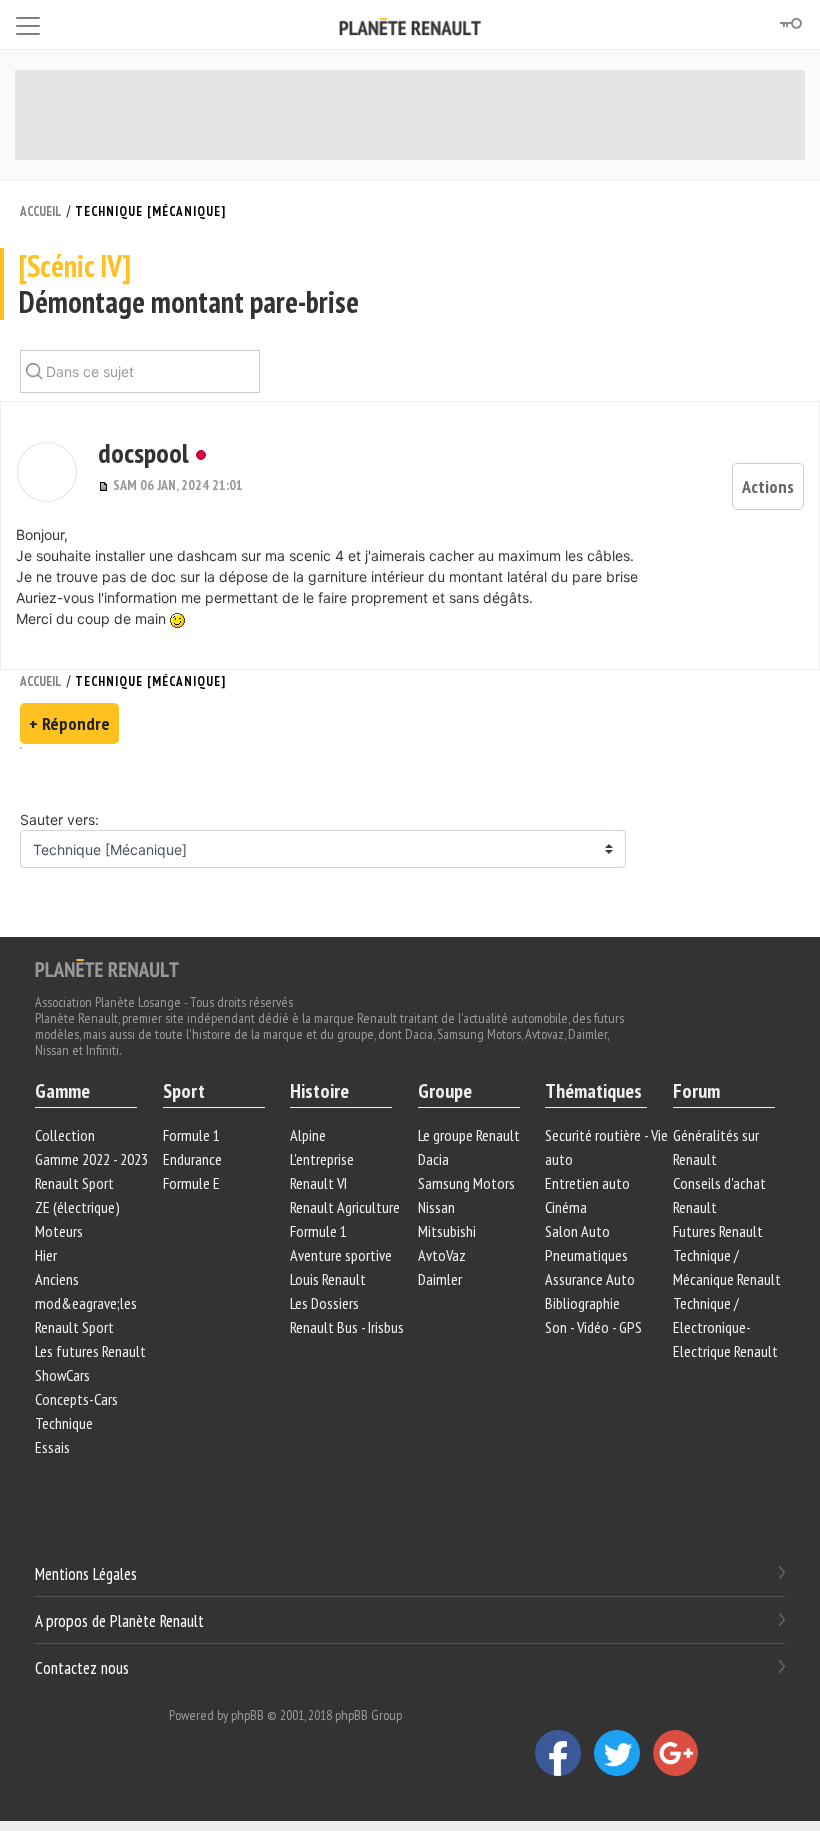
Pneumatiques (586, 1255)
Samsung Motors (466, 1183)
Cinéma (566, 1207)
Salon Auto (577, 1231)
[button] (47, 472)
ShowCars (62, 1375)
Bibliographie (582, 1303)
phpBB (247, 1715)
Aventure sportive (341, 1255)
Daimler (440, 1279)
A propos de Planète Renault (119, 1621)
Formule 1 (191, 1135)
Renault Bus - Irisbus (347, 1327)
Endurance (192, 1159)
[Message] (105, 485)
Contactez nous (82, 1667)
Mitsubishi (447, 1231)
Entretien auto (587, 1183)
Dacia (433, 1159)
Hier (46, 1255)
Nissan (436, 1207)
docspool (143, 452)
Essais (52, 1447)
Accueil (41, 211)
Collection (65, 1135)
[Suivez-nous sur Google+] (681, 1752)
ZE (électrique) (77, 1207)
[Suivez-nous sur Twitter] (623, 1752)
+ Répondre (69, 723)
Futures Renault (718, 1231)
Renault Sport (74, 1183)
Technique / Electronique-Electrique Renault (725, 1327)
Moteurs (59, 1231)
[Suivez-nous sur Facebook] (564, 1752)
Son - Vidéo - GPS (593, 1327)
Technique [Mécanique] (150, 211)
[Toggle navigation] (28, 22)
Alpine (308, 1135)
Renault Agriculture (345, 1207)
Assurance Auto (590, 1279)
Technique (64, 1423)
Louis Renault (328, 1279)
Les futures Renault (90, 1351)
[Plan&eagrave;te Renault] (107, 967)
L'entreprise (322, 1159)
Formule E (191, 1183)
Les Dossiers (324, 1303)
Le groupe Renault (469, 1135)
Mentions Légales (86, 1574)
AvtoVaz (442, 1255)
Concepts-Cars (76, 1399)
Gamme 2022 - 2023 (91, 1159)
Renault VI (318, 1183)
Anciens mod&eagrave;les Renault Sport (86, 1303)
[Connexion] (790, 24)
